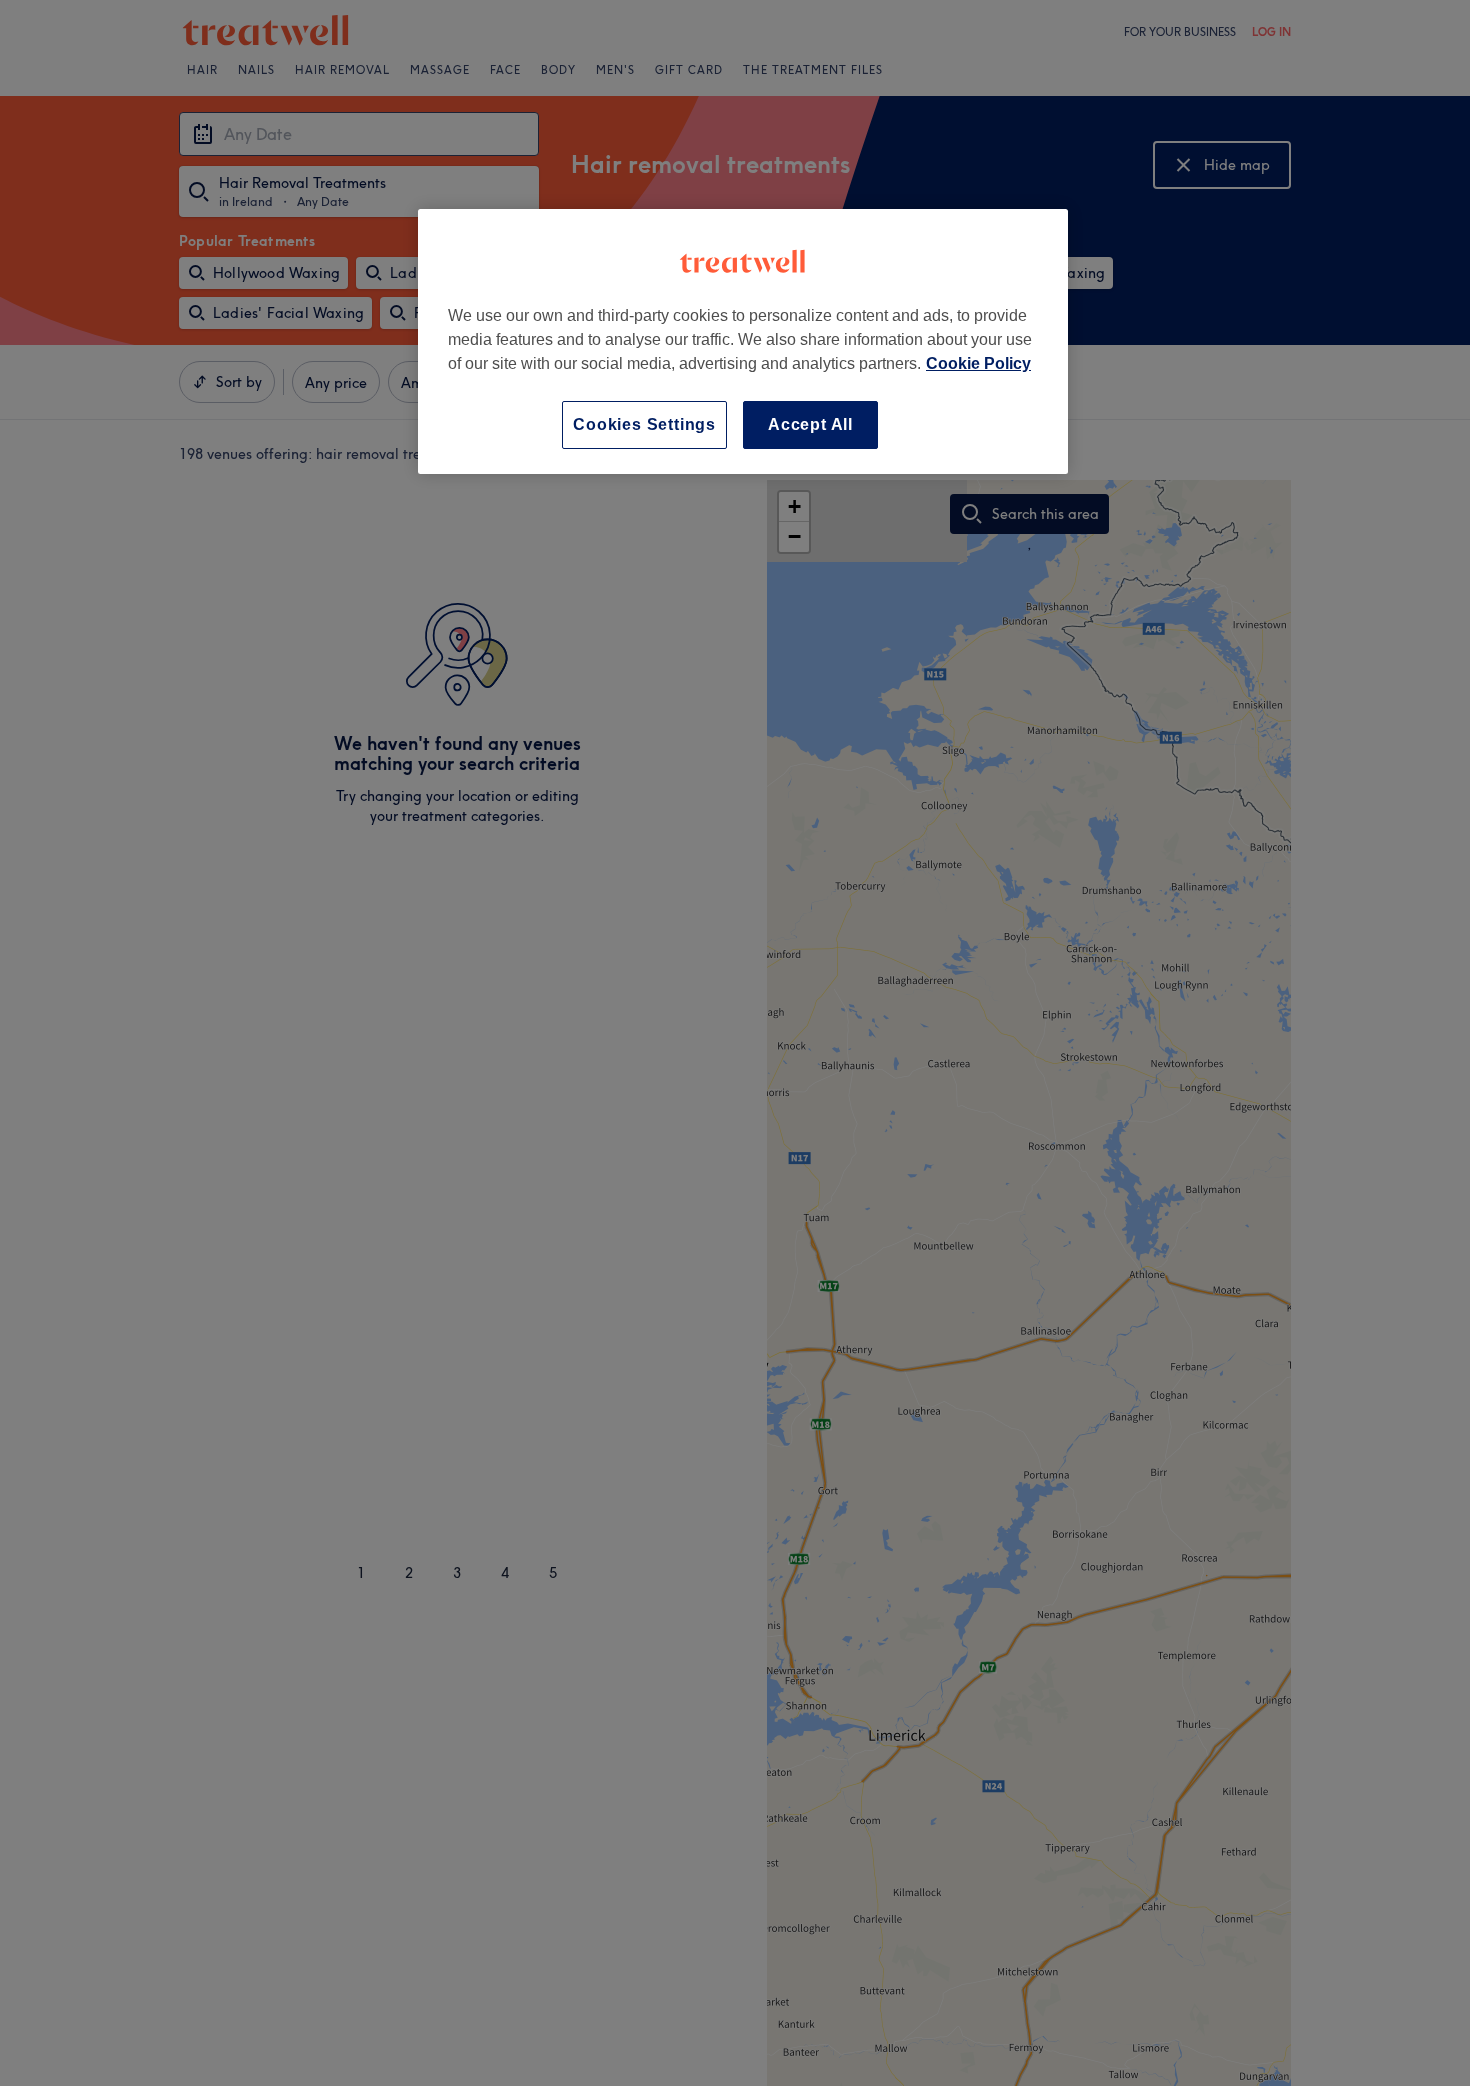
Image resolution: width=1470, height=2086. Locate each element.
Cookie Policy (978, 363)
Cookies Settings (644, 424)
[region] (743, 341)
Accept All (810, 424)
